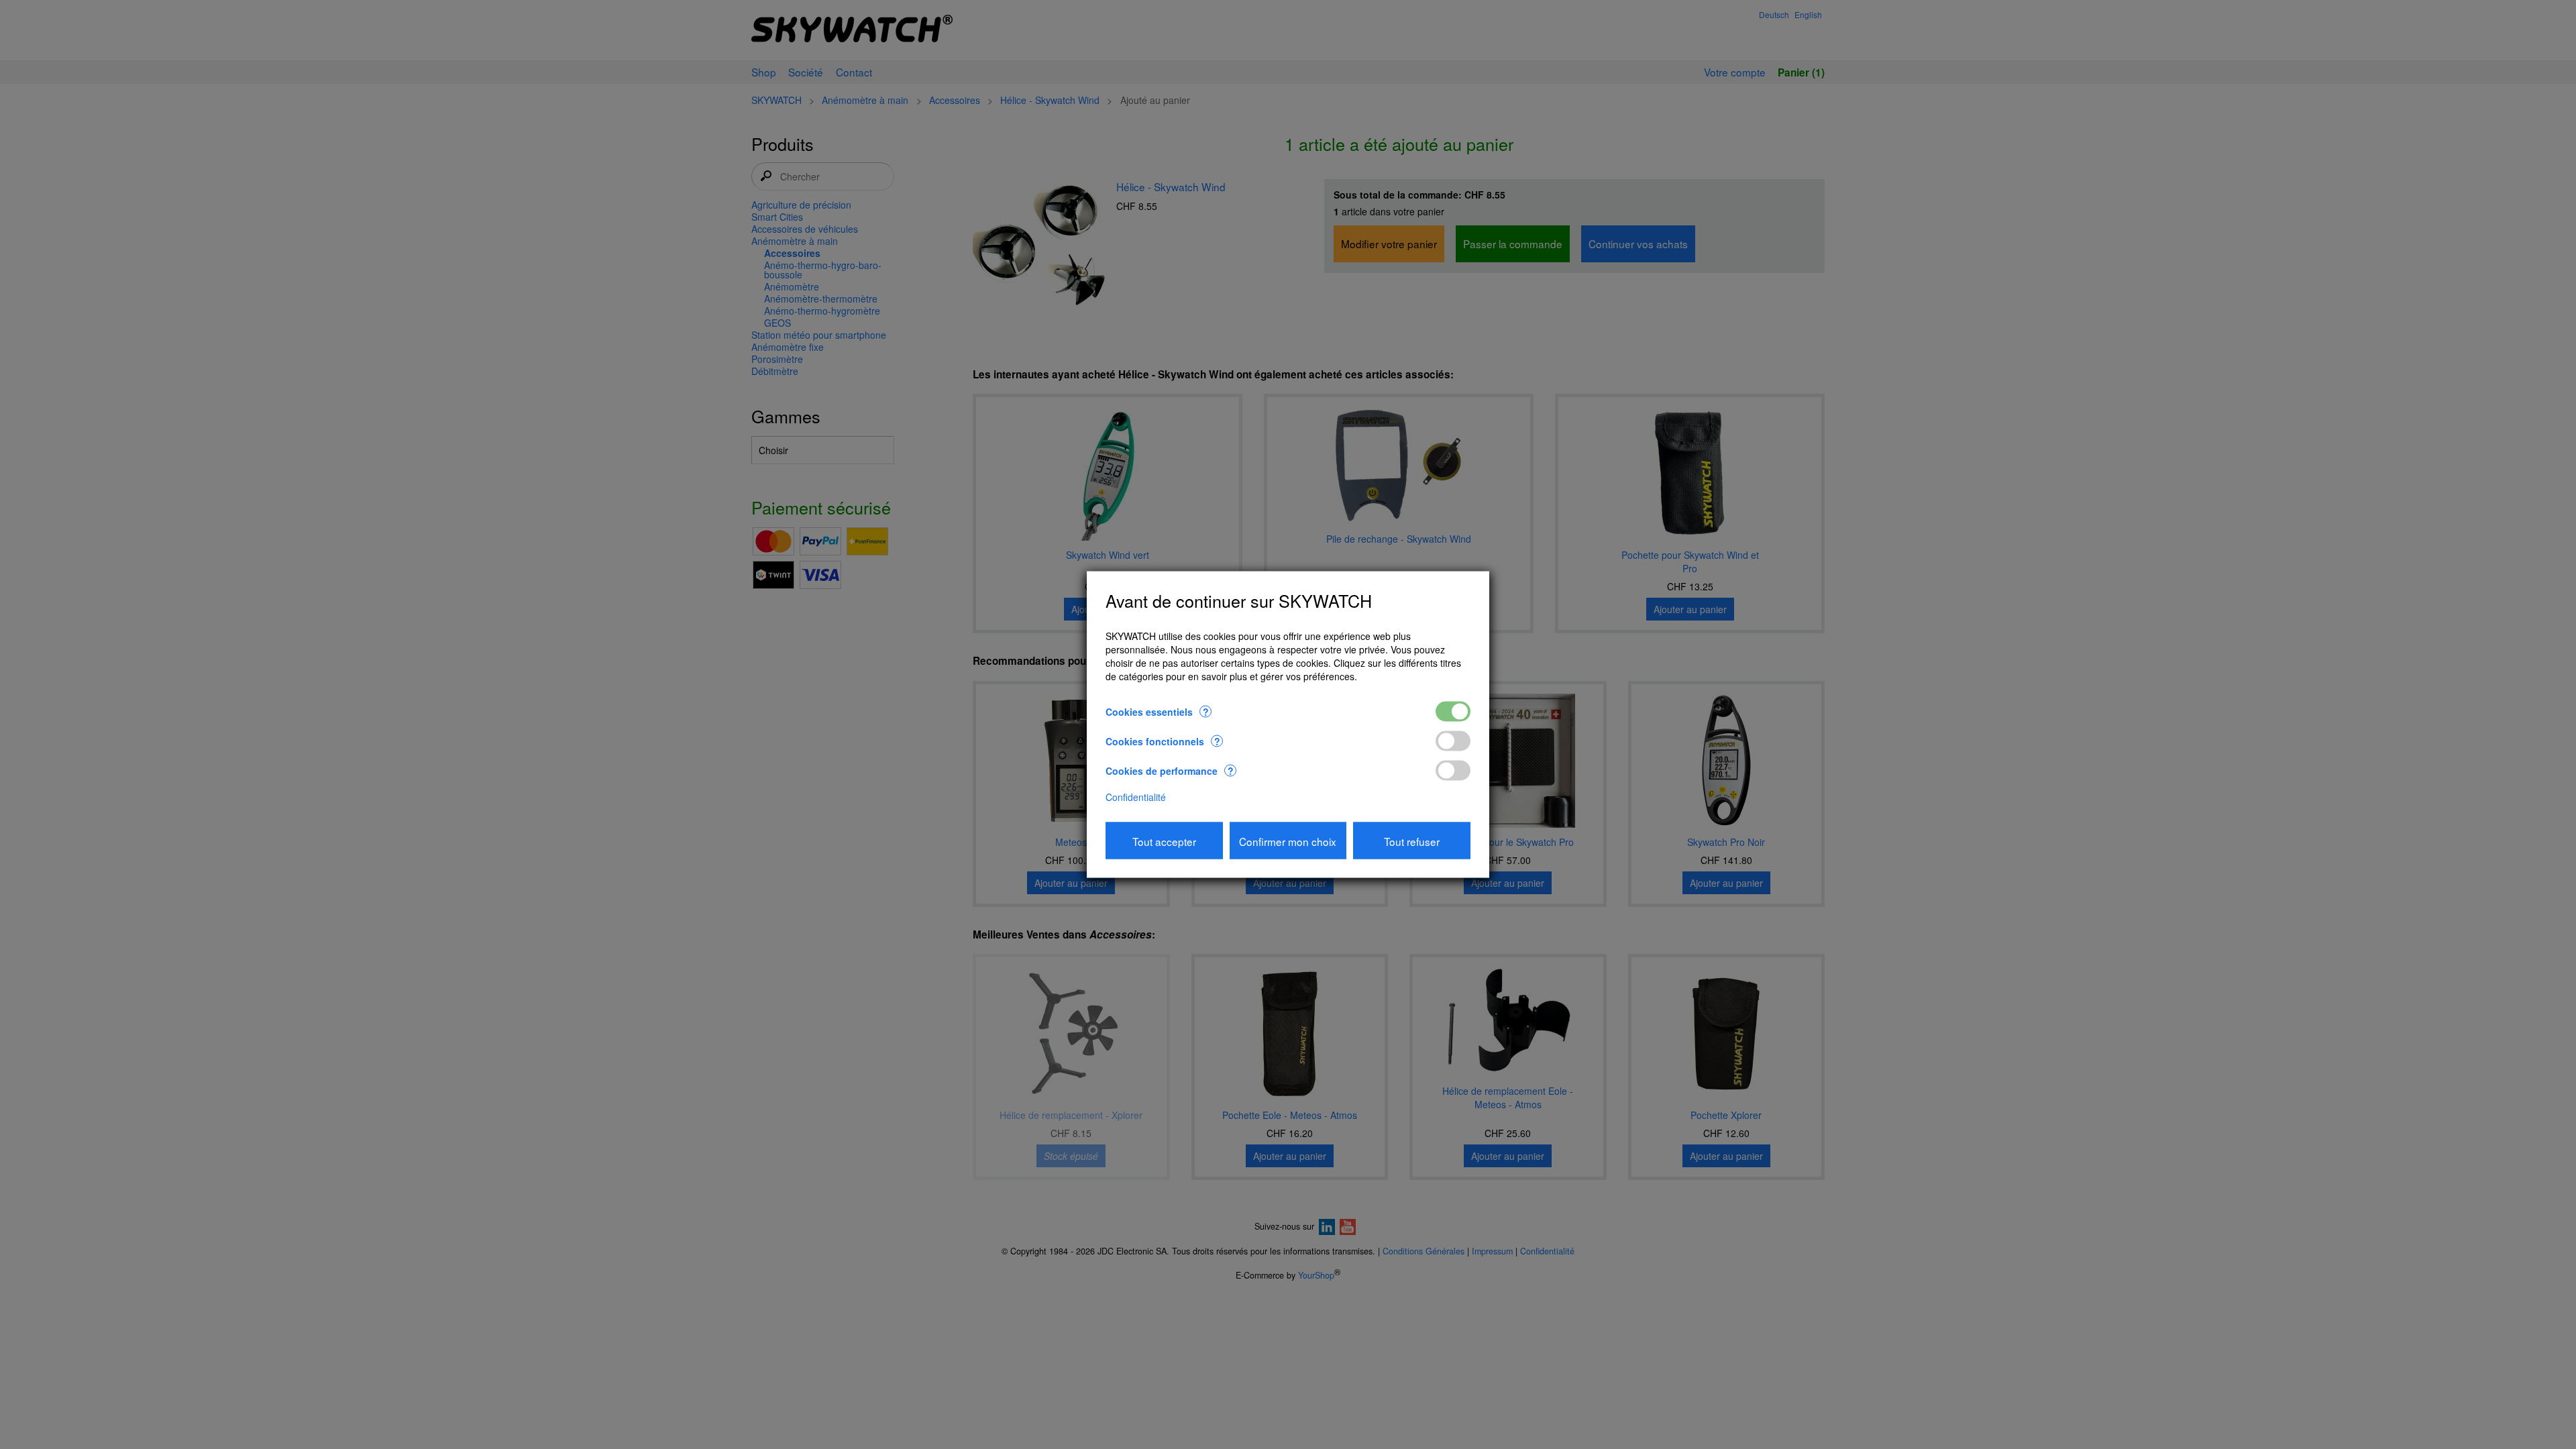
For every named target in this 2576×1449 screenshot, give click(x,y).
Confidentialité (1136, 797)
